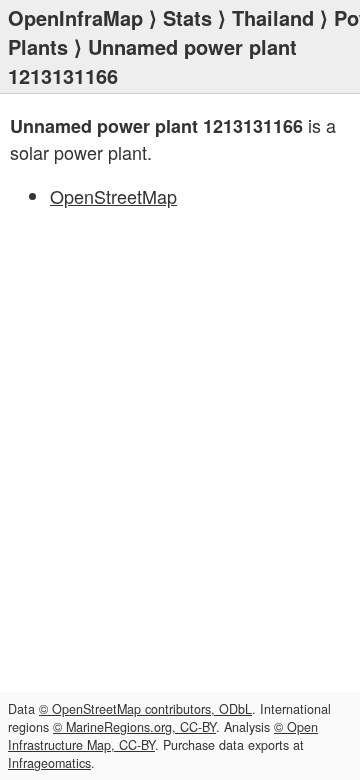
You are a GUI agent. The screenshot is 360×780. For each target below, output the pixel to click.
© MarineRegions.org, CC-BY (134, 727)
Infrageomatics (49, 763)
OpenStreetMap (113, 196)
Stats (187, 17)
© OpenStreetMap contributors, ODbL (145, 709)
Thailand (273, 17)
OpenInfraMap (75, 17)
